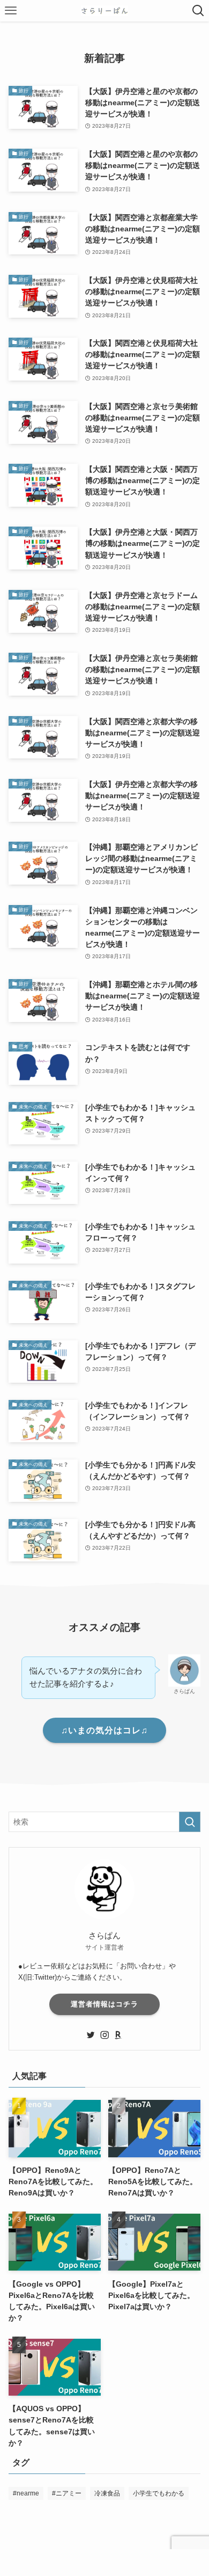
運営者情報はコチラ (104, 2004)
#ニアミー (67, 2493)
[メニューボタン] (11, 11)
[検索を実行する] (190, 1822)
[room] (118, 2035)
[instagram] (104, 2035)
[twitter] (91, 2035)
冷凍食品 (107, 2493)
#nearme (26, 2493)
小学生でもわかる (159, 2493)
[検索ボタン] (198, 11)
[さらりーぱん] (105, 11)
